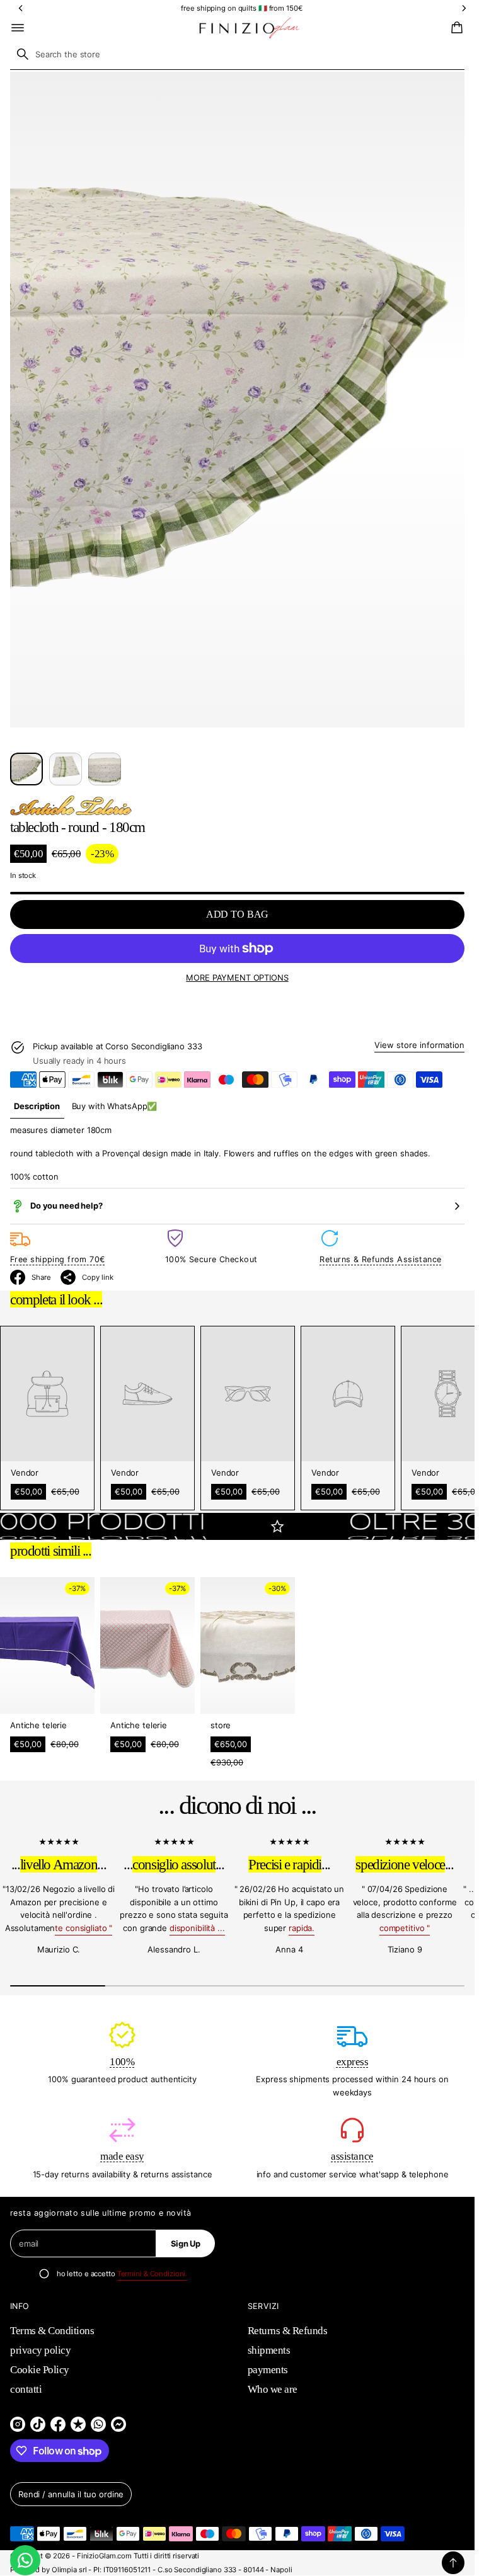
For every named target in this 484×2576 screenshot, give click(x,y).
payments (268, 2370)
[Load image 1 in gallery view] (26, 769)
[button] (455, 28)
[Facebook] (58, 2424)
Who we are (273, 2389)
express (353, 2062)
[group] (37, 1107)
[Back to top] (453, 2563)
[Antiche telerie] (71, 806)
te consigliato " (84, 1928)
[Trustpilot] (78, 2424)
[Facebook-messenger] (118, 2424)
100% (122, 2062)
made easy (122, 2156)
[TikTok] (38, 2424)
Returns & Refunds (288, 2331)
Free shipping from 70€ (58, 1259)
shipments (269, 2350)
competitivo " (405, 1928)
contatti (26, 2389)
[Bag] (455, 28)
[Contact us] (25, 2560)
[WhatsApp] (98, 2424)
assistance (352, 2156)
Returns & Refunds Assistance (380, 1259)
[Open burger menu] (18, 28)
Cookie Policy (40, 2370)
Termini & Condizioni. (153, 2274)
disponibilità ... (197, 1928)
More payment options (237, 977)
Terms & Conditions (52, 2331)
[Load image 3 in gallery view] (105, 769)
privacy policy (40, 2350)
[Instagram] (18, 2424)
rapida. (302, 1928)
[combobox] (237, 54)
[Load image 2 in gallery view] (66, 769)
